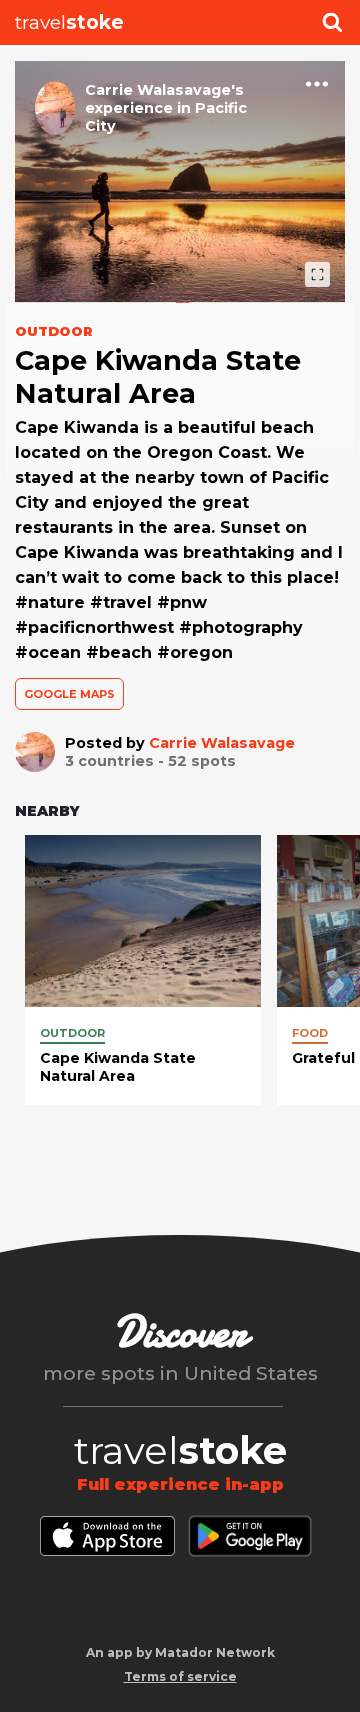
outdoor (72, 1033)
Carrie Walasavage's (164, 90)
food (310, 1033)
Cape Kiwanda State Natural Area (118, 1067)
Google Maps (69, 694)
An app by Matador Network (180, 1652)
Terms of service (180, 1676)
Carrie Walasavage (222, 743)
